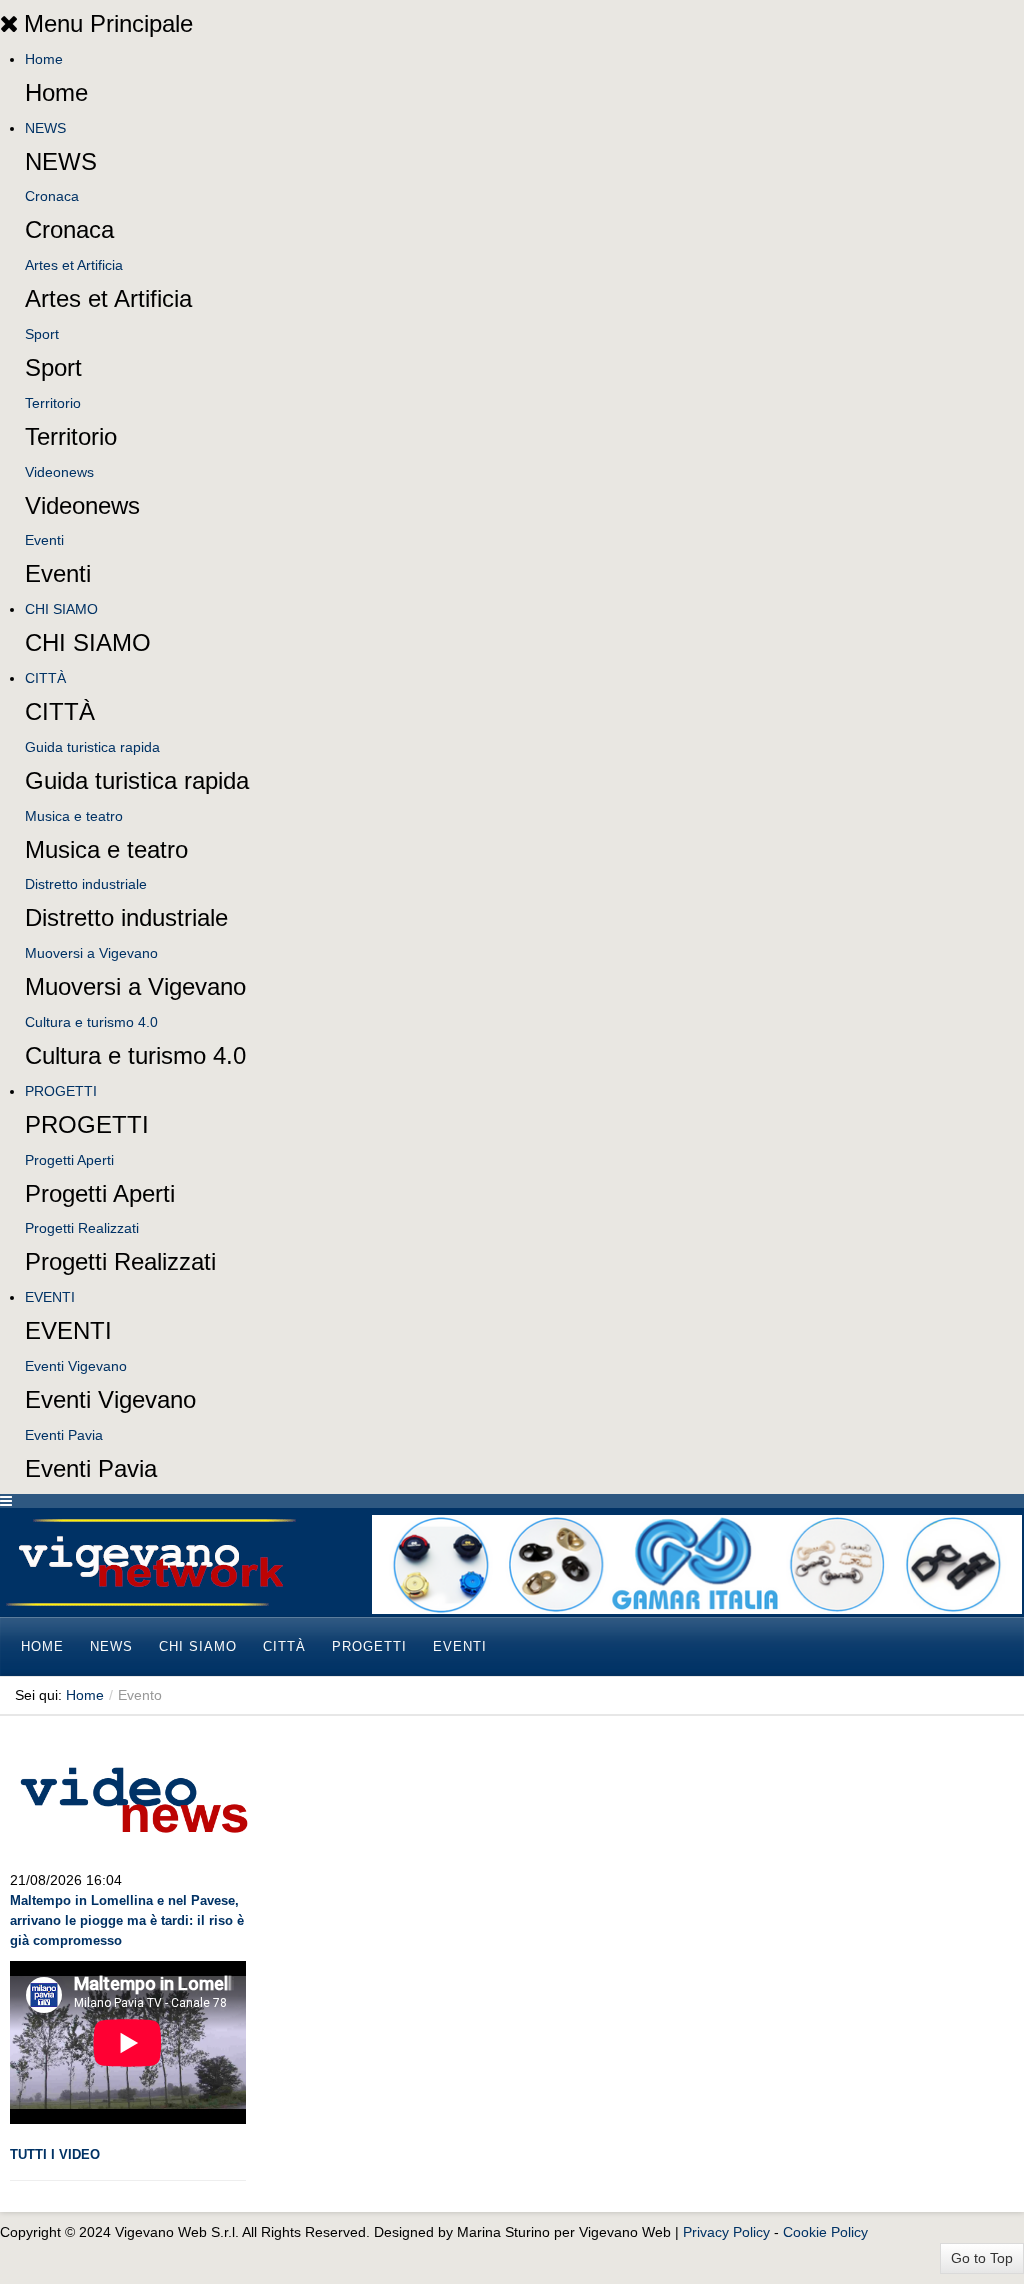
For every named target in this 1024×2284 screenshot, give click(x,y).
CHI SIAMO (61, 609)
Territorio (53, 403)
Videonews (59, 472)
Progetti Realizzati (82, 1228)
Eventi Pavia (64, 1435)
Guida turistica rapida (92, 747)
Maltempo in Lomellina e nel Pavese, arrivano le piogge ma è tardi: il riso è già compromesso (127, 1920)
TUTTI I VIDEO (55, 2154)
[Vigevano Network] (150, 1562)
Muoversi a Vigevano (91, 953)
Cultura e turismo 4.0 (91, 1022)
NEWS (45, 128)
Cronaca (52, 196)
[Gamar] (697, 1563)
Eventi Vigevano (76, 1366)
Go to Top (982, 2258)
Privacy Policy (726, 2232)
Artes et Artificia (74, 265)
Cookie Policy (825, 2232)
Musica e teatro (74, 816)
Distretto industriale (86, 884)
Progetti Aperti (69, 1160)
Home (44, 59)
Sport (42, 334)
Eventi (44, 540)
